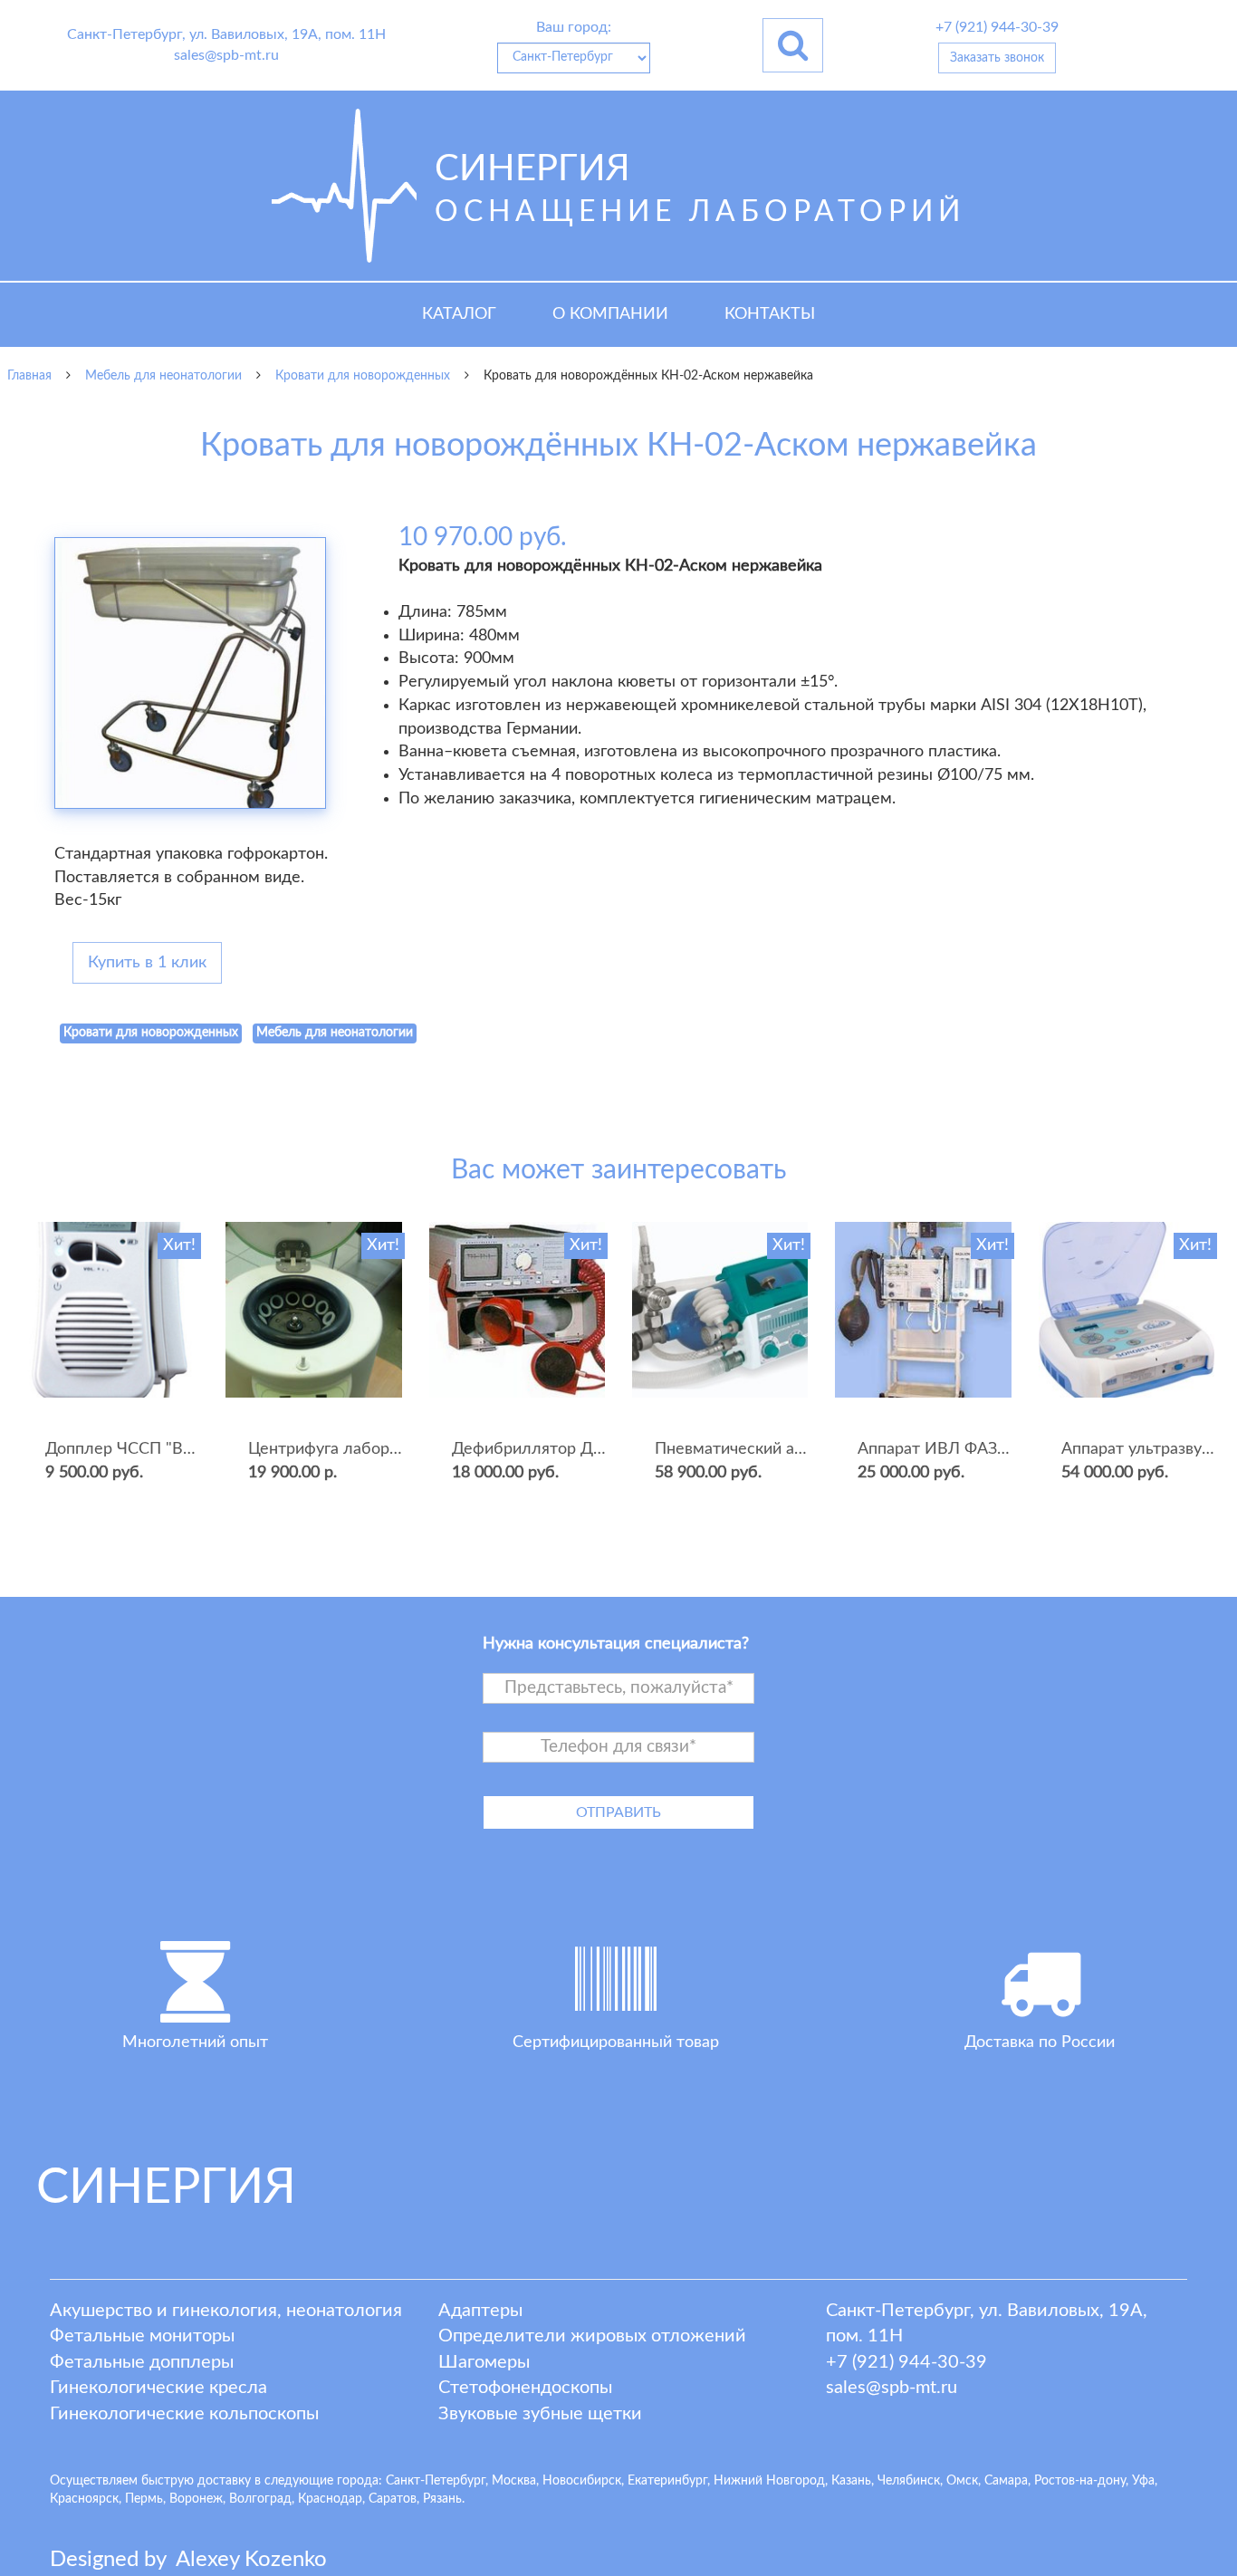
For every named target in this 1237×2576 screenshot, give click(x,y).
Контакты (770, 314)
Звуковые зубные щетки (540, 2414)
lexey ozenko (251, 2560)
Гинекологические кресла (158, 2388)
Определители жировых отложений (592, 2336)
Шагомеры (484, 2362)
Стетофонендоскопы (525, 2388)
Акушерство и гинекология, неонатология (226, 2311)
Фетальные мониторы (142, 2336)
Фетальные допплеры (142, 2362)
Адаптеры (480, 2311)
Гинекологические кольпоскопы (184, 2414)
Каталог (459, 314)
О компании (610, 314)
